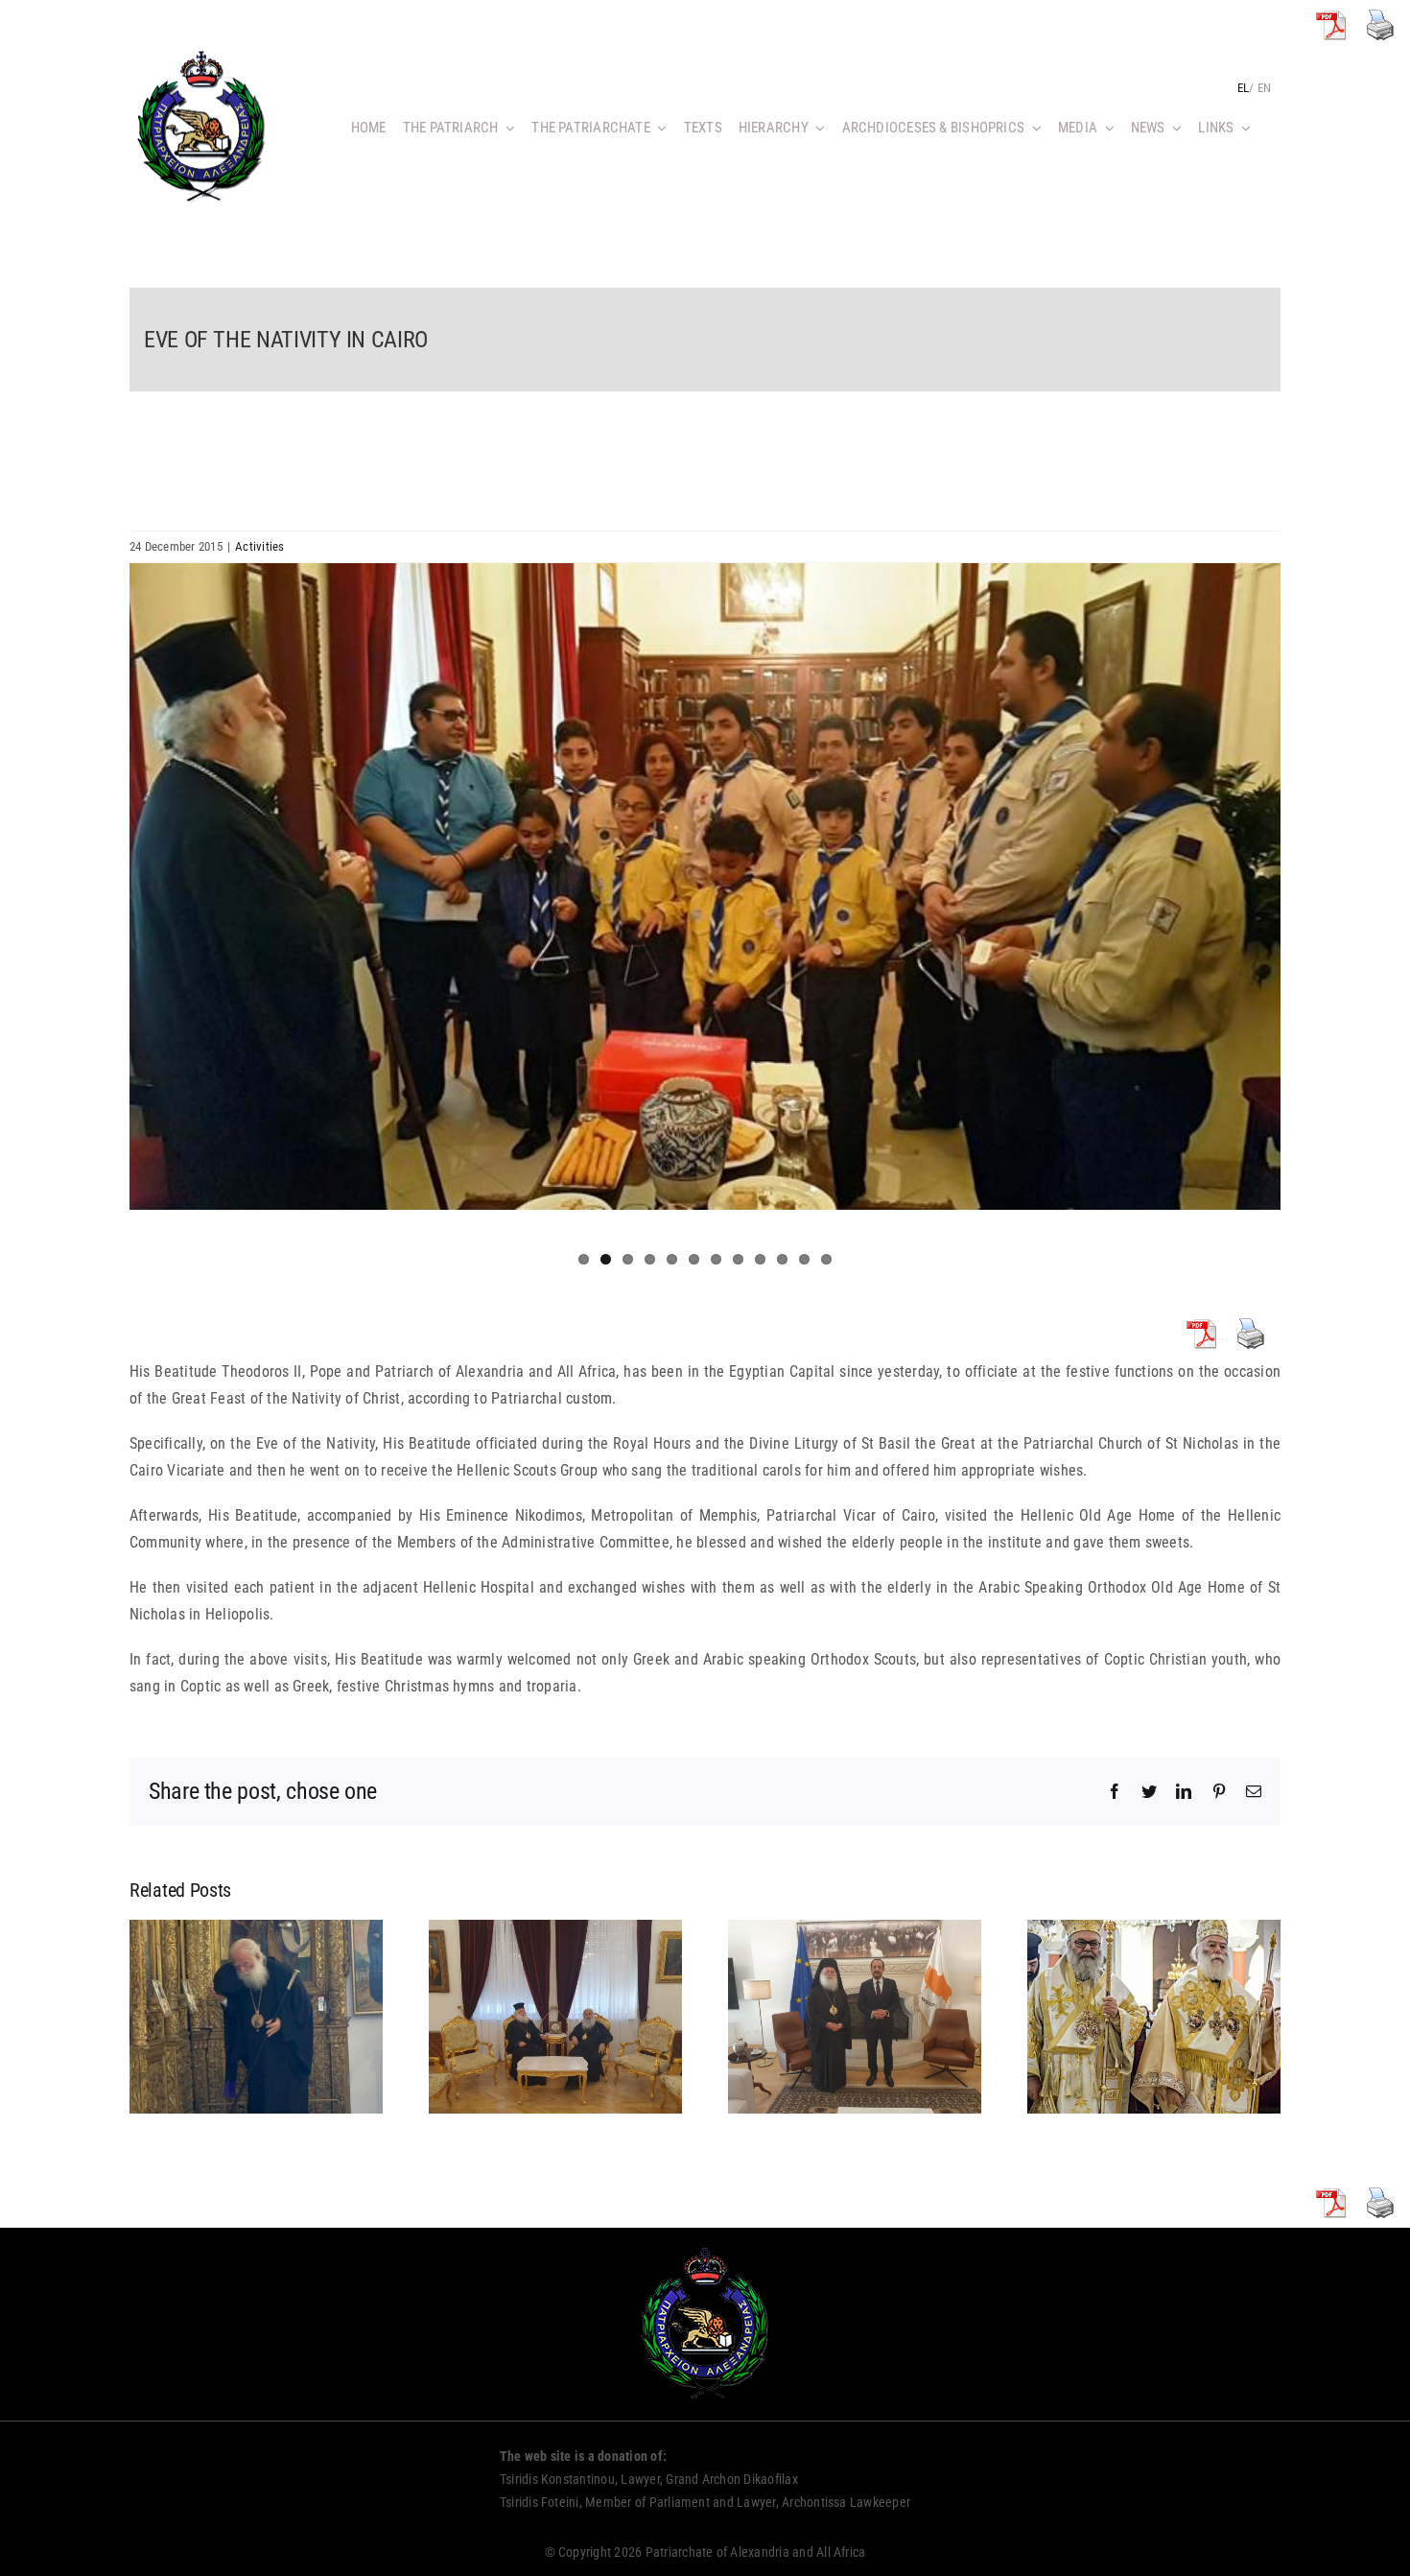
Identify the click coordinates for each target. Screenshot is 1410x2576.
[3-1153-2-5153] (705, 886)
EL (1243, 88)
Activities (259, 546)
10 (782, 1259)
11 (804, 1259)
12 (826, 1259)
